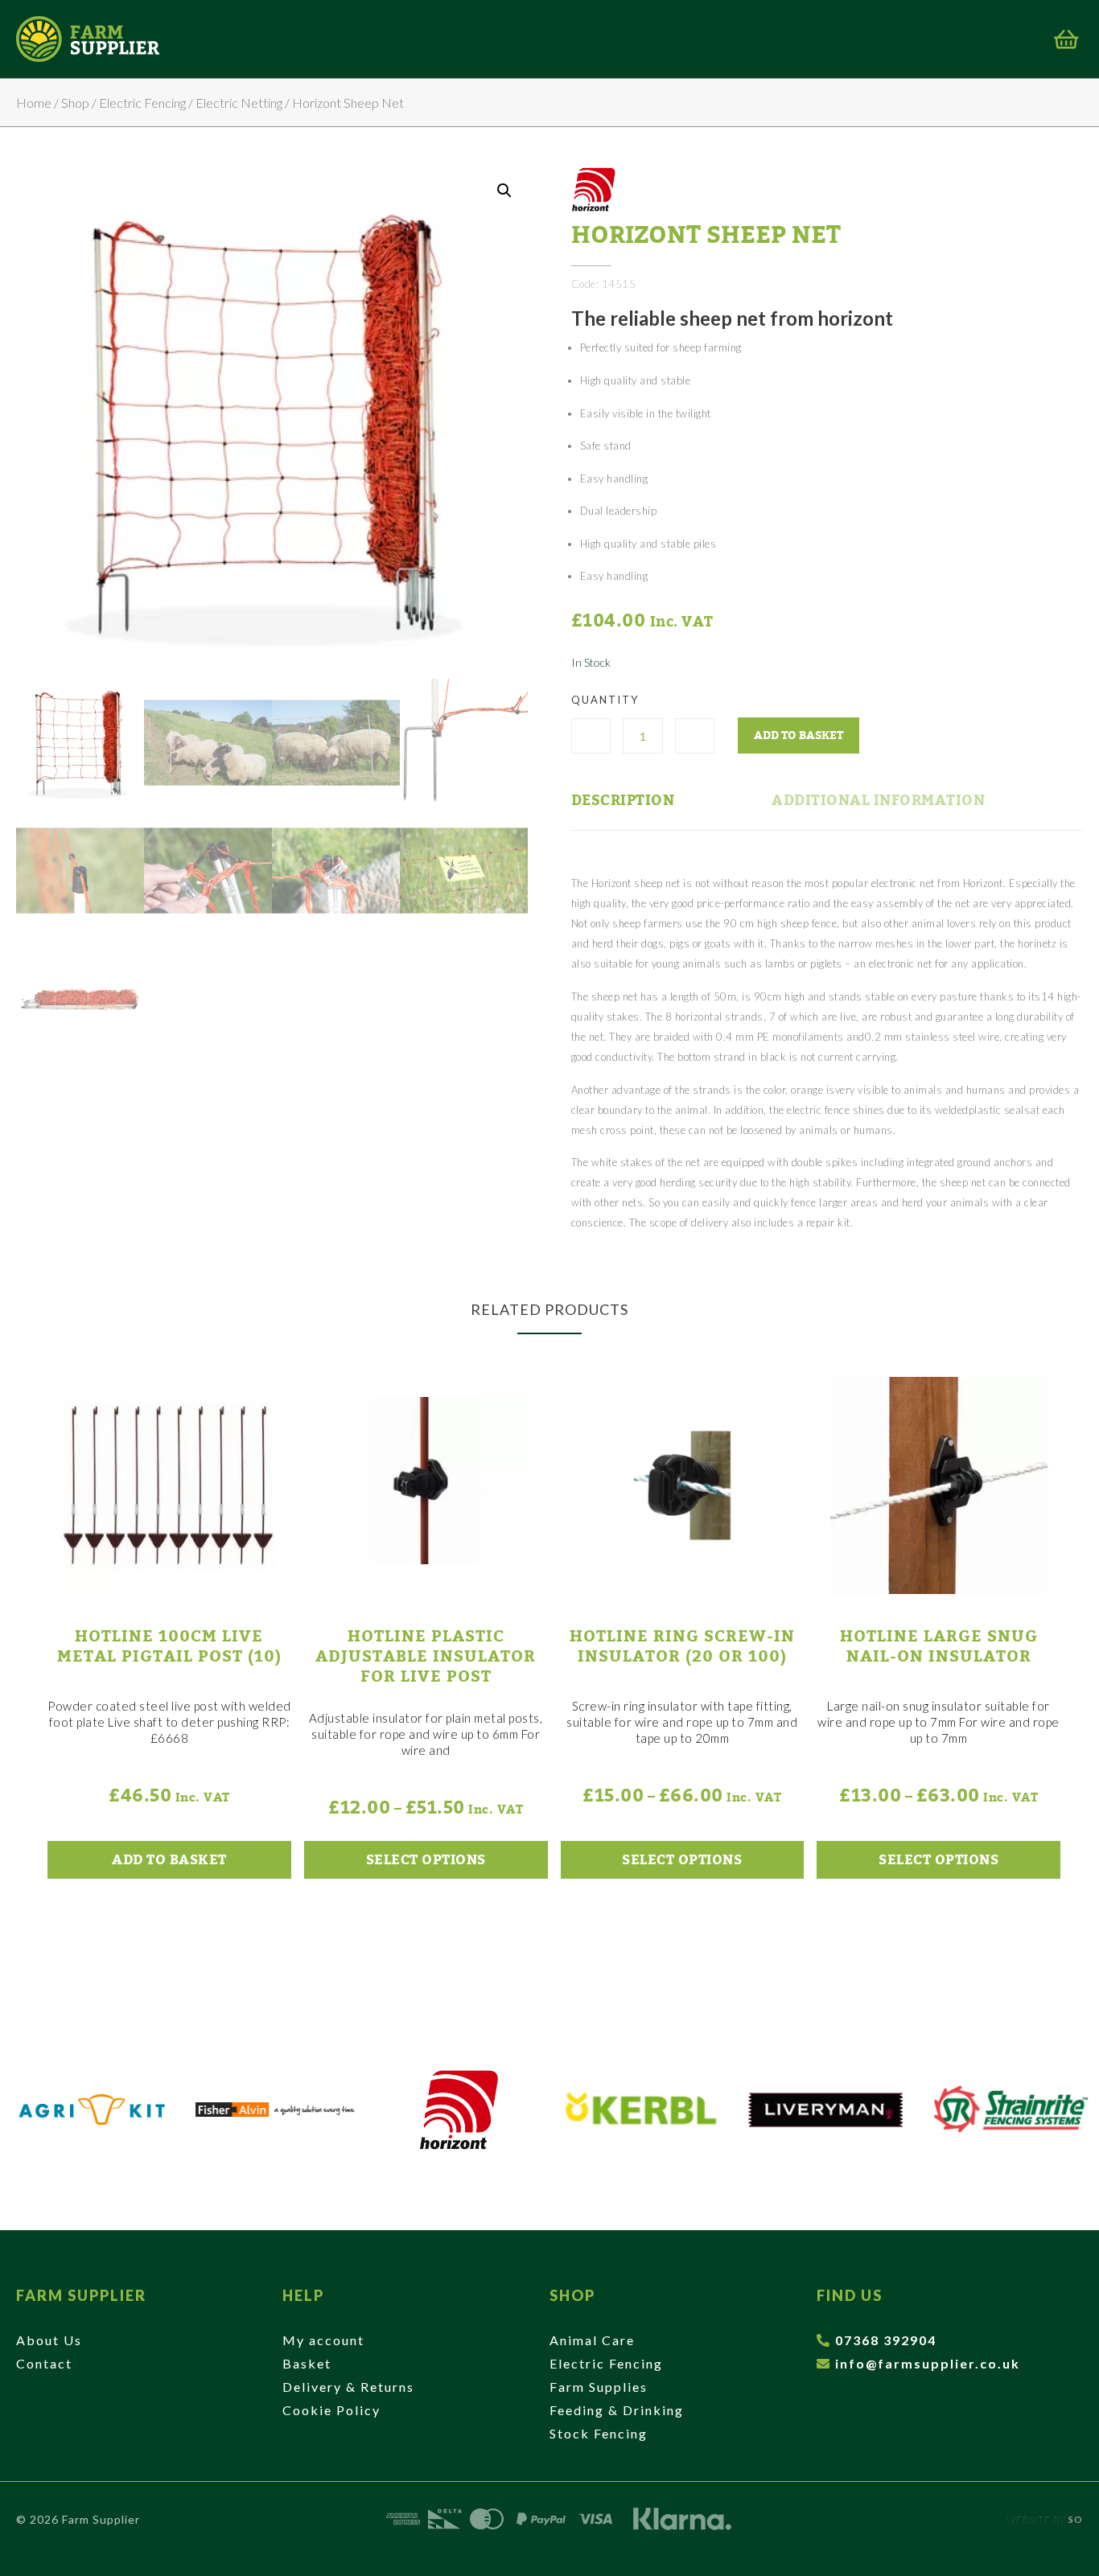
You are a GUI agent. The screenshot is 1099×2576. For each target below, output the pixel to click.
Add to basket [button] (169, 1860)
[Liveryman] (825, 2110)
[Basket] (1066, 39)
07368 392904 (886, 2340)
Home (34, 103)
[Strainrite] (1009, 2110)
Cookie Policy (331, 2410)
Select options (426, 1860)
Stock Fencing (599, 2433)
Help (303, 2295)
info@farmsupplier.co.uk (928, 2363)
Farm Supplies (599, 2387)
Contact (44, 2363)
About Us (49, 2340)
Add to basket (799, 735)
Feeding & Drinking (617, 2410)
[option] (92, 2110)
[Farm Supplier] (88, 39)
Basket (307, 2363)
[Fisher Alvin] (275, 2110)
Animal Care (592, 2340)
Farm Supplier (81, 2295)
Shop (75, 103)
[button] (504, 191)
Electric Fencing (142, 103)
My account (323, 2340)
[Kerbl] (642, 2110)
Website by (1045, 2519)
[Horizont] (459, 2110)
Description (623, 800)
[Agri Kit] (92, 2110)
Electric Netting (239, 103)
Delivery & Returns (348, 2387)
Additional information (878, 800)
